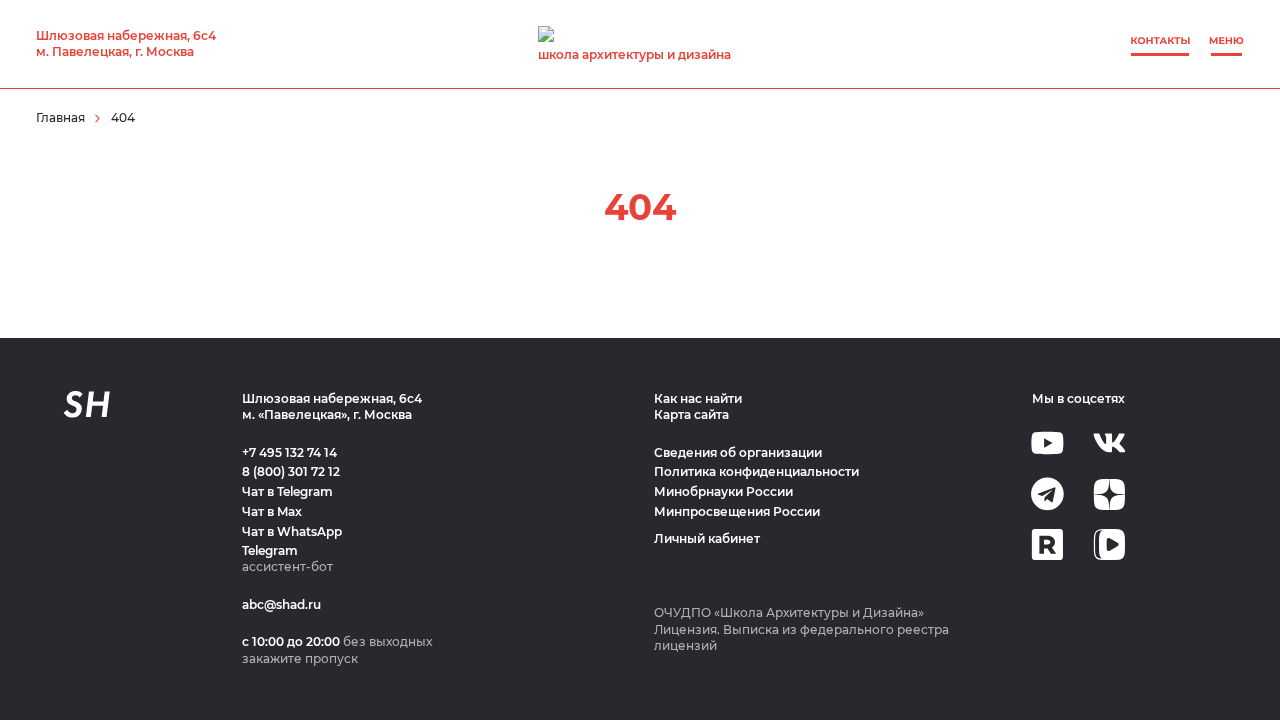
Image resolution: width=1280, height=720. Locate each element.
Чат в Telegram (287, 491)
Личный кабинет (707, 538)
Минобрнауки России (723, 491)
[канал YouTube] (1047, 443)
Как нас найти (698, 398)
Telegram (270, 550)
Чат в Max (272, 511)
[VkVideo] (1109, 544)
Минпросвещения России (737, 511)
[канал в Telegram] (1047, 494)
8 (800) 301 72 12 (291, 471)
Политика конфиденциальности (756, 471)
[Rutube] (1047, 544)
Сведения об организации (738, 452)
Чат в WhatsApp (292, 531)
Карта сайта (691, 414)
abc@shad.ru (281, 604)
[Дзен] (1109, 494)
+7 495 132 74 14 (289, 452)
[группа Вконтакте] (1109, 443)
